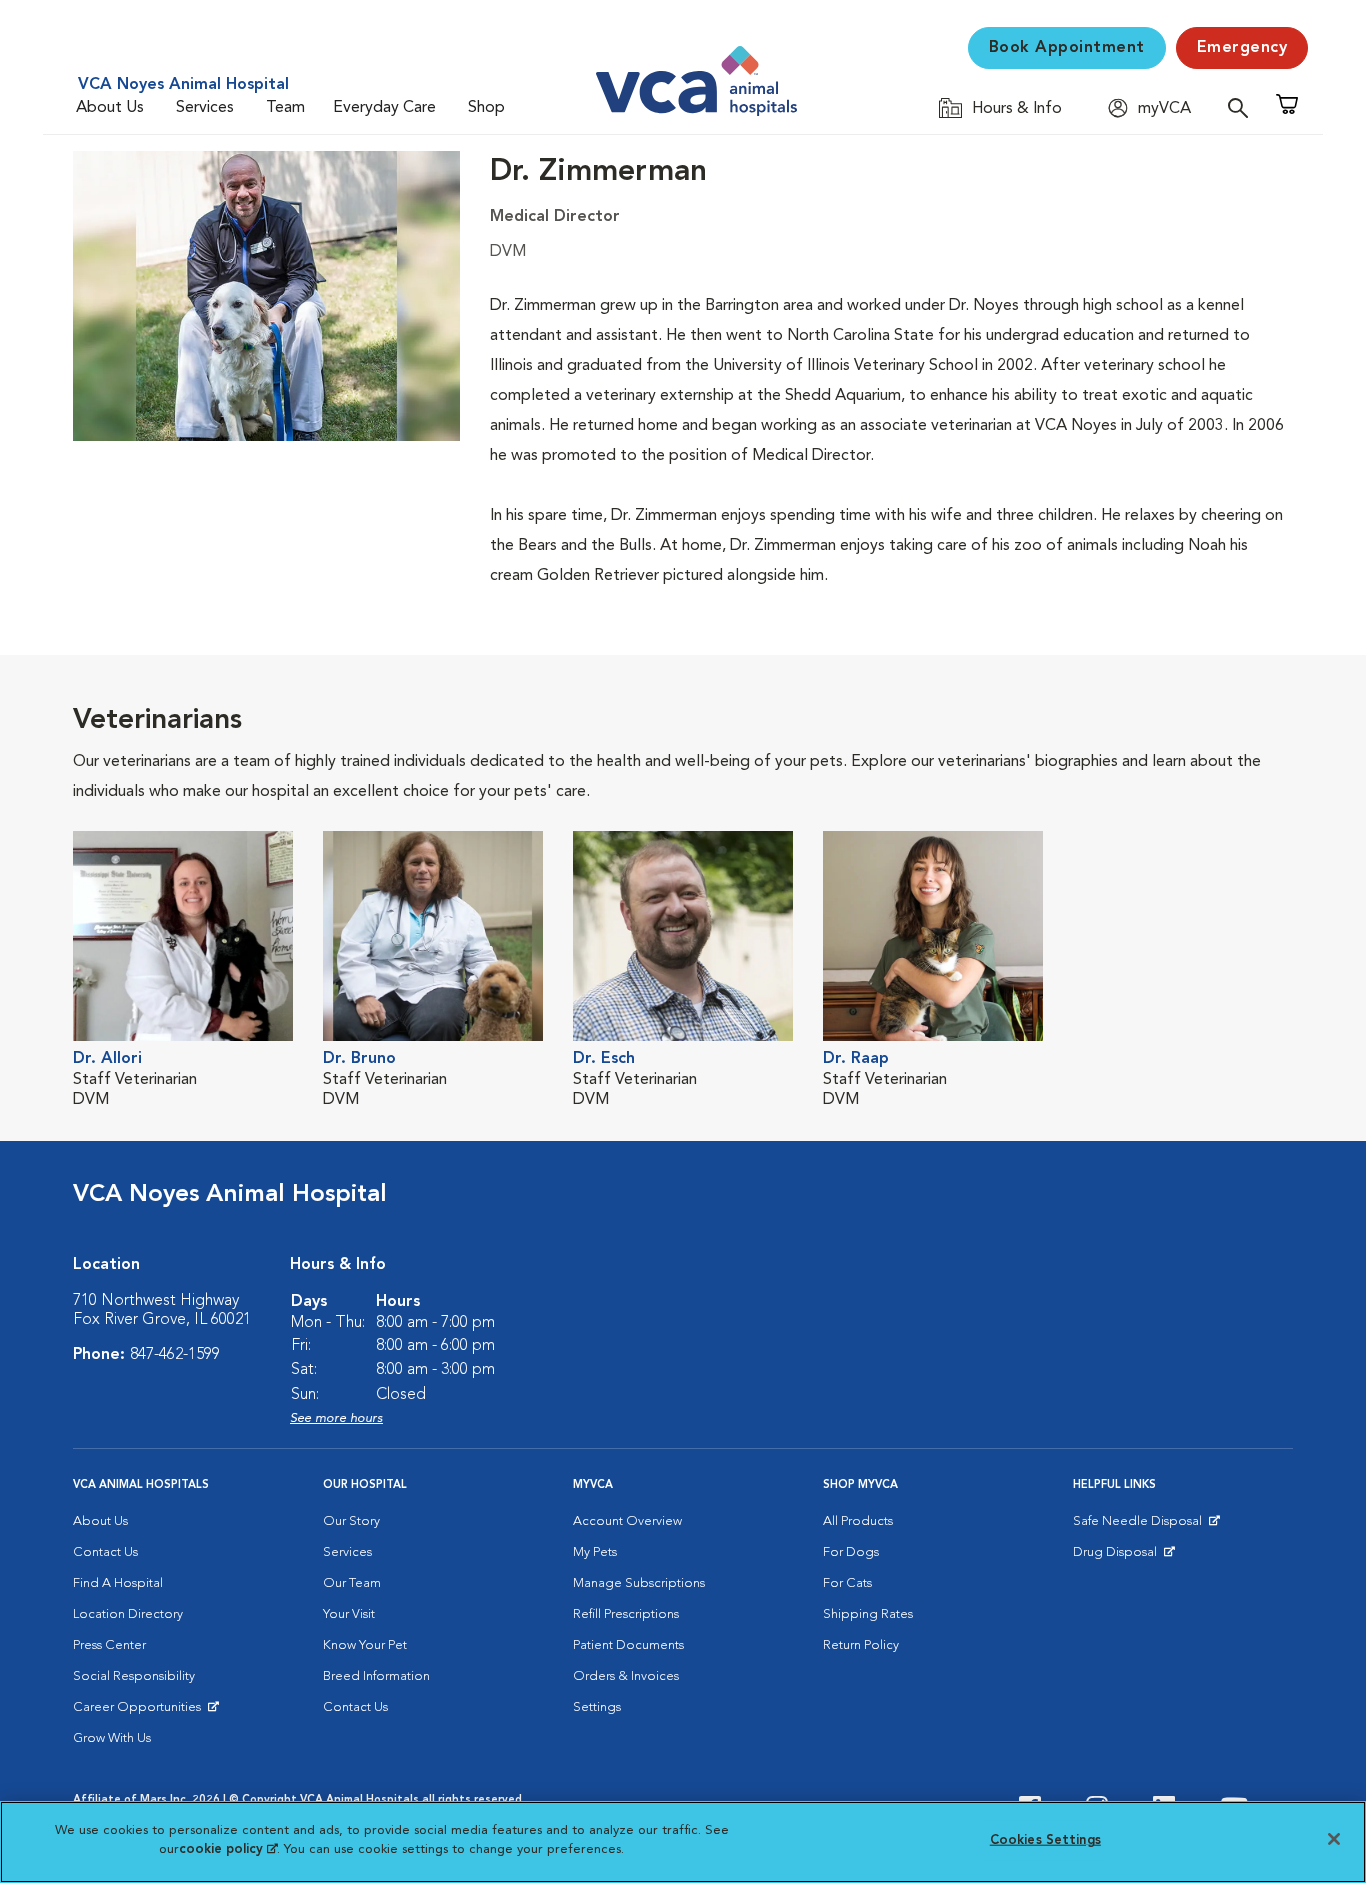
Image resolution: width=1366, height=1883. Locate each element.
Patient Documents (628, 1645)
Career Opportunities (140, 1712)
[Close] (1334, 1839)
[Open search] (1243, 107)
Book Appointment (1067, 48)
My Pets (595, 1552)
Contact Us (105, 1552)
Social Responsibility (134, 1676)
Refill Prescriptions (626, 1614)
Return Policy (861, 1645)
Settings (597, 1707)
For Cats (847, 1583)
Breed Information (376, 1676)
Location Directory (128, 1614)
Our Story (351, 1521)
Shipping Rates (868, 1614)
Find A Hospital (118, 1583)
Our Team (352, 1583)
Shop (486, 108)
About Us (110, 108)
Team (285, 108)
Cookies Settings (1045, 1840)
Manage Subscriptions (639, 1583)
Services (205, 108)
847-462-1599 (175, 1355)
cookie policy (228, 1849)
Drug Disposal (1123, 1557)
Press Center (109, 1645)
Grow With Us (112, 1738)
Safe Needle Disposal (1140, 1526)
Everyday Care (384, 108)
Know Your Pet (365, 1645)
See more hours (336, 1418)
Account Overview (627, 1521)
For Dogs (851, 1552)
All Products (858, 1521)
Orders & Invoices (626, 1676)
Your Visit (349, 1614)
